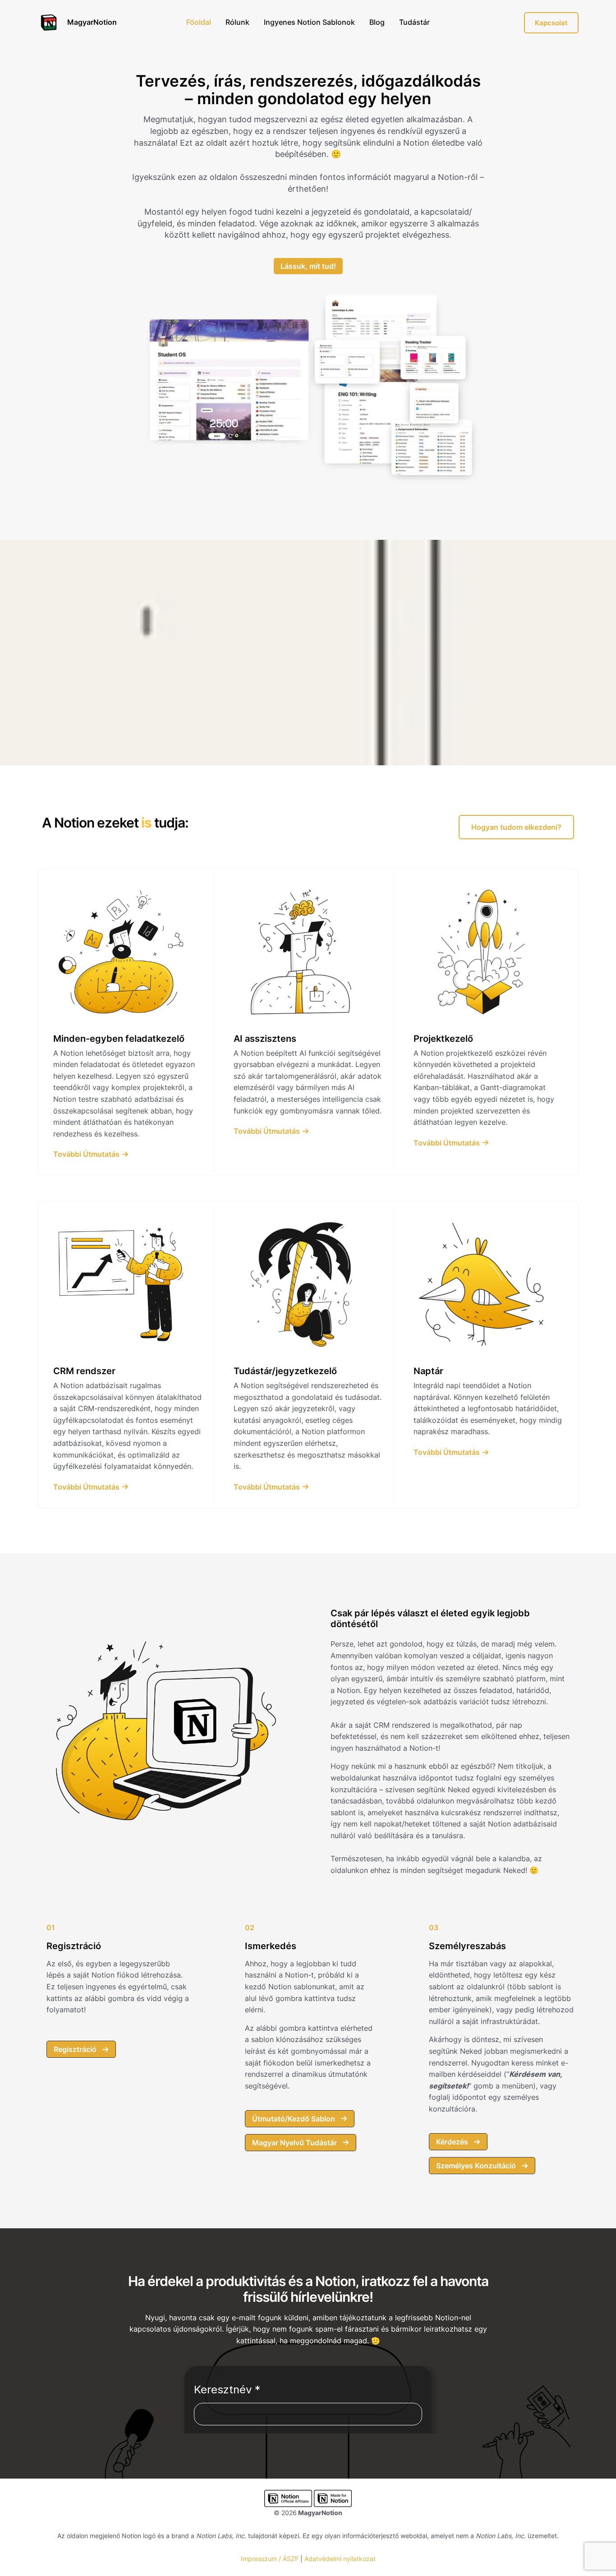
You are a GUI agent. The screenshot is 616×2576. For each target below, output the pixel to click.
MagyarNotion (92, 22)
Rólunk (237, 22)
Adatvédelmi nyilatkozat (340, 2559)
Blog (377, 22)
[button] (516, 827)
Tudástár (414, 22)
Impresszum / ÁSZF (270, 2559)
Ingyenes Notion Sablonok (309, 22)
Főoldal (199, 22)
